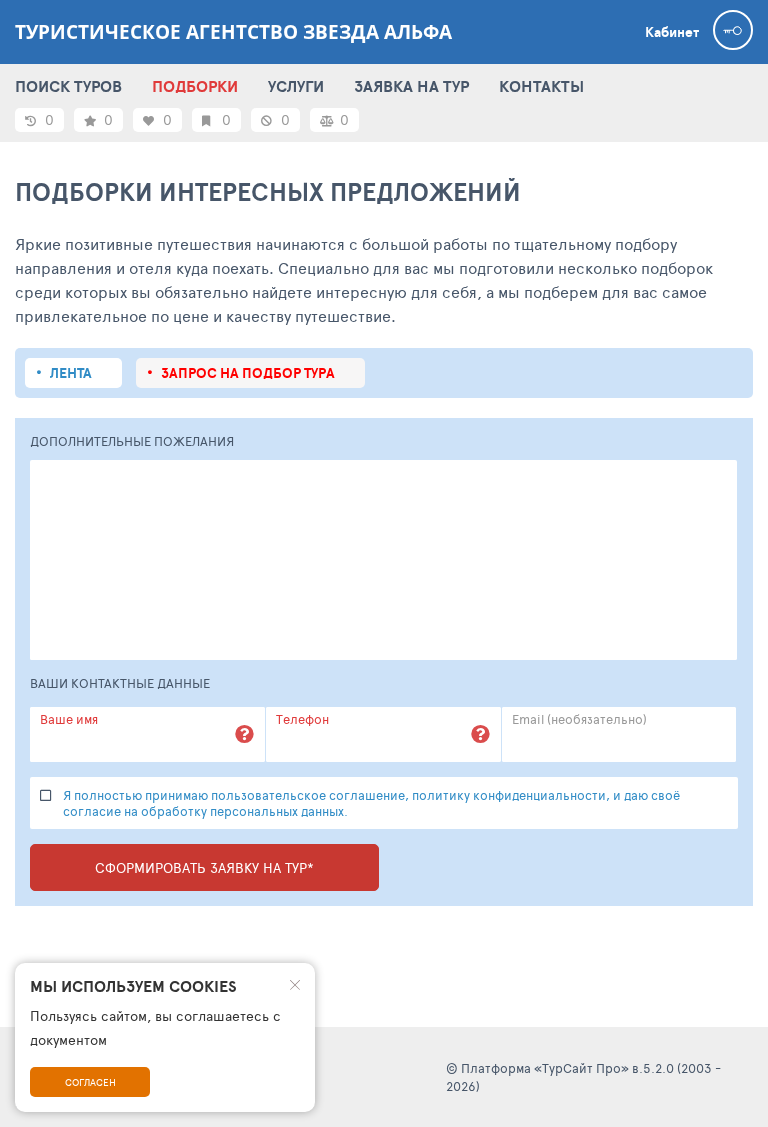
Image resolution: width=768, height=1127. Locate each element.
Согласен (90, 1082)
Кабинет (672, 32)
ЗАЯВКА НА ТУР (411, 86)
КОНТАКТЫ (541, 86)
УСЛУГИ (296, 86)
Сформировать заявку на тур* (204, 867)
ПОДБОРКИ (195, 86)
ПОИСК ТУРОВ (68, 86)
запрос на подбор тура (248, 373)
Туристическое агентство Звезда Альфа (233, 32)
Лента (71, 373)
